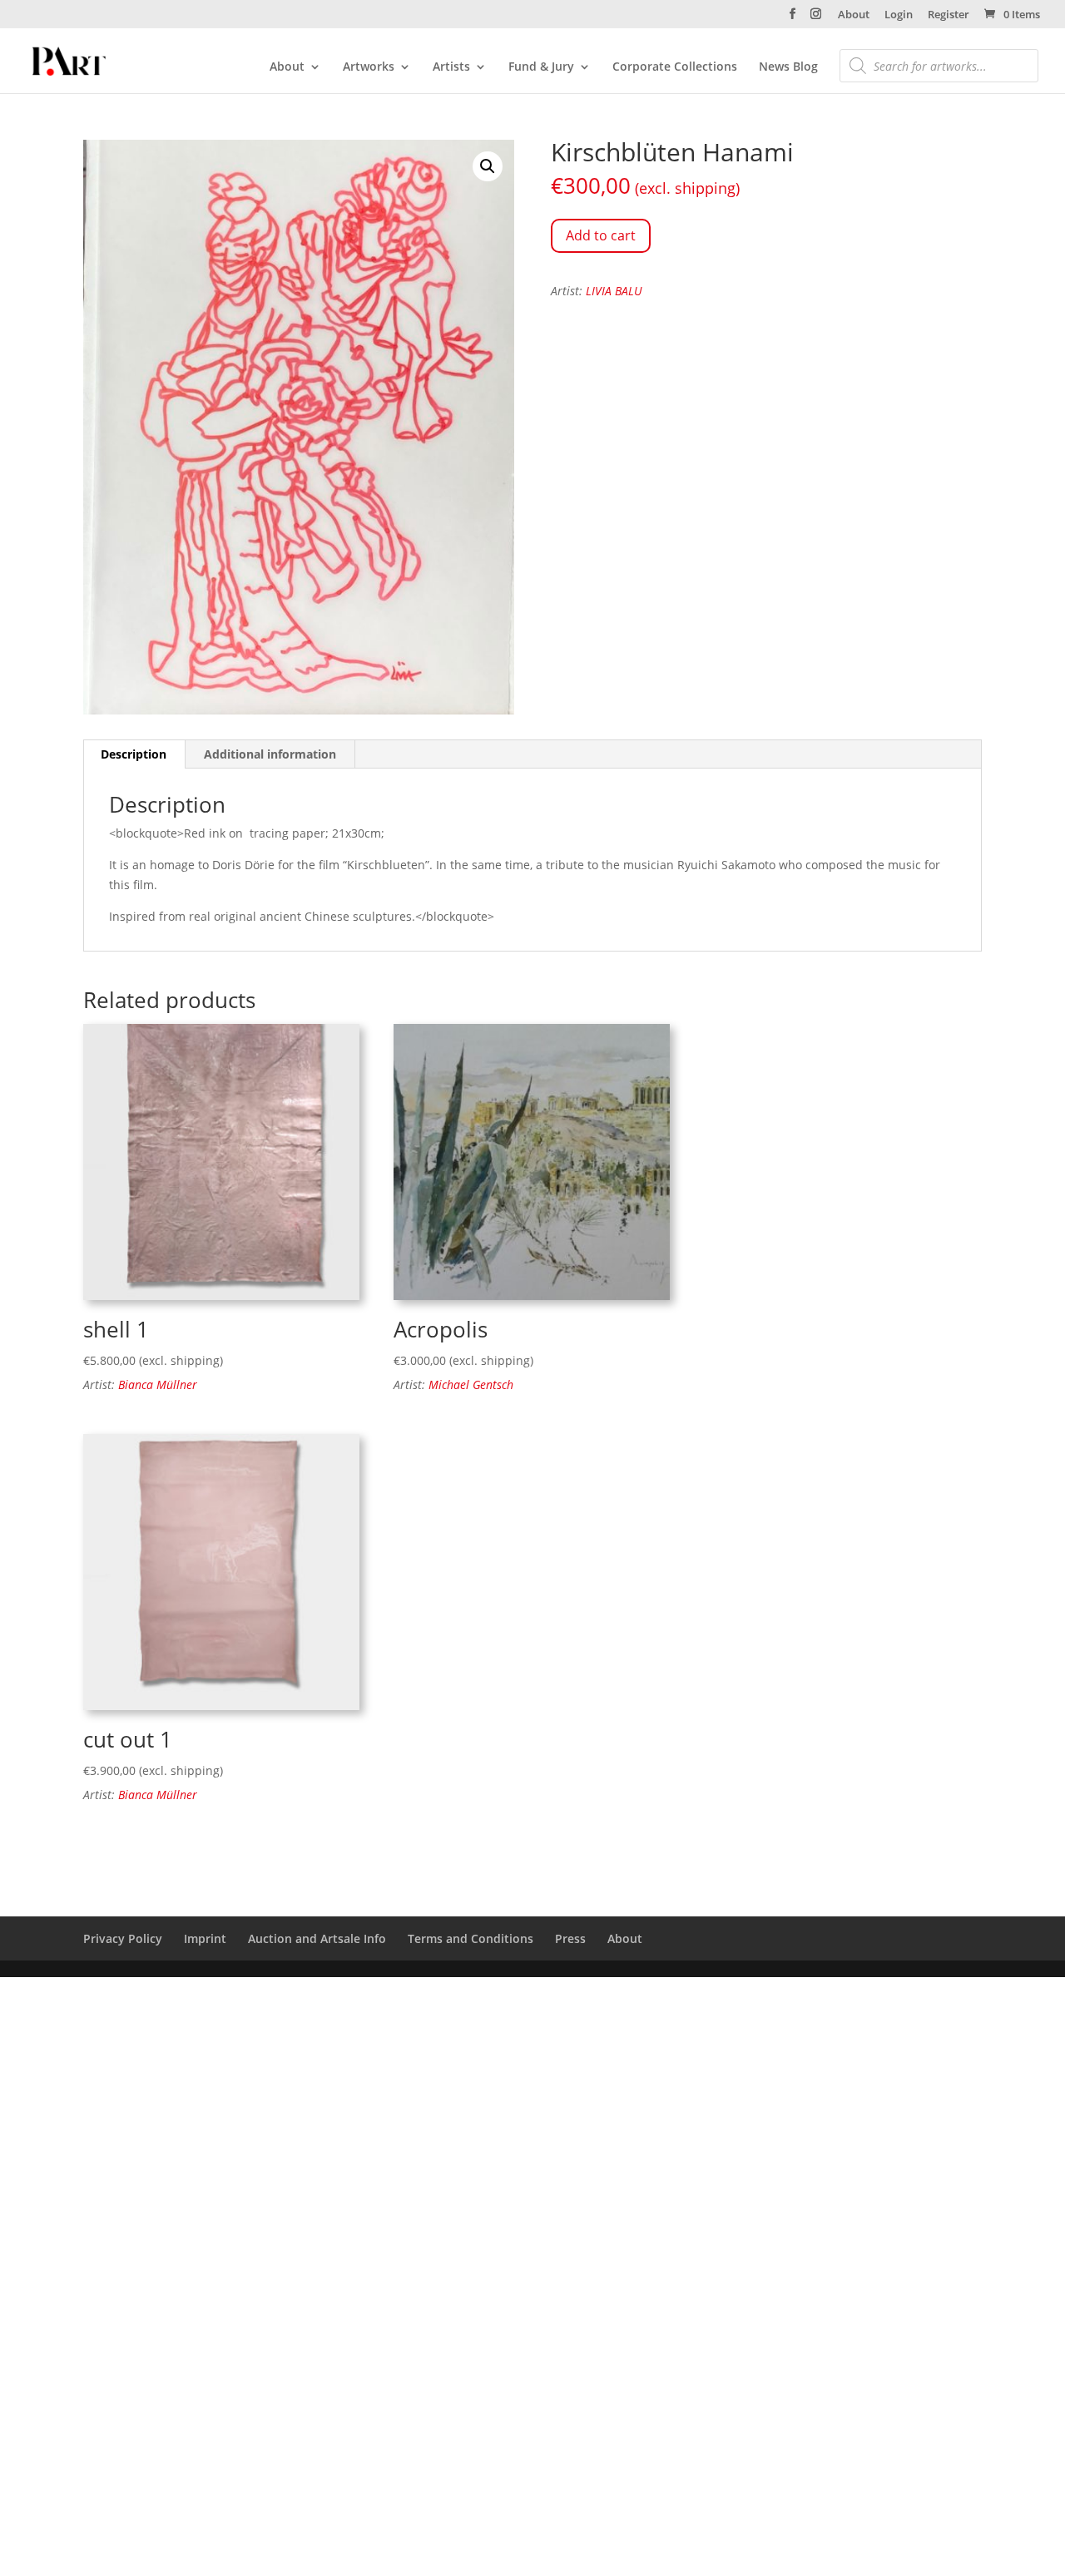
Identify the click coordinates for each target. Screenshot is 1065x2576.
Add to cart (601, 235)
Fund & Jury (541, 67)
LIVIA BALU (614, 291)
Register (949, 15)
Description (134, 754)
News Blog (788, 67)
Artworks (369, 67)
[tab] (134, 754)
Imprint (205, 1938)
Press (570, 1938)
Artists (451, 67)
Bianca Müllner (158, 1384)
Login (899, 15)
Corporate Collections (675, 67)
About (854, 15)
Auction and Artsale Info (317, 1938)
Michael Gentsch (471, 1384)
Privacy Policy (123, 1938)
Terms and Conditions (471, 1938)
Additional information (270, 754)
